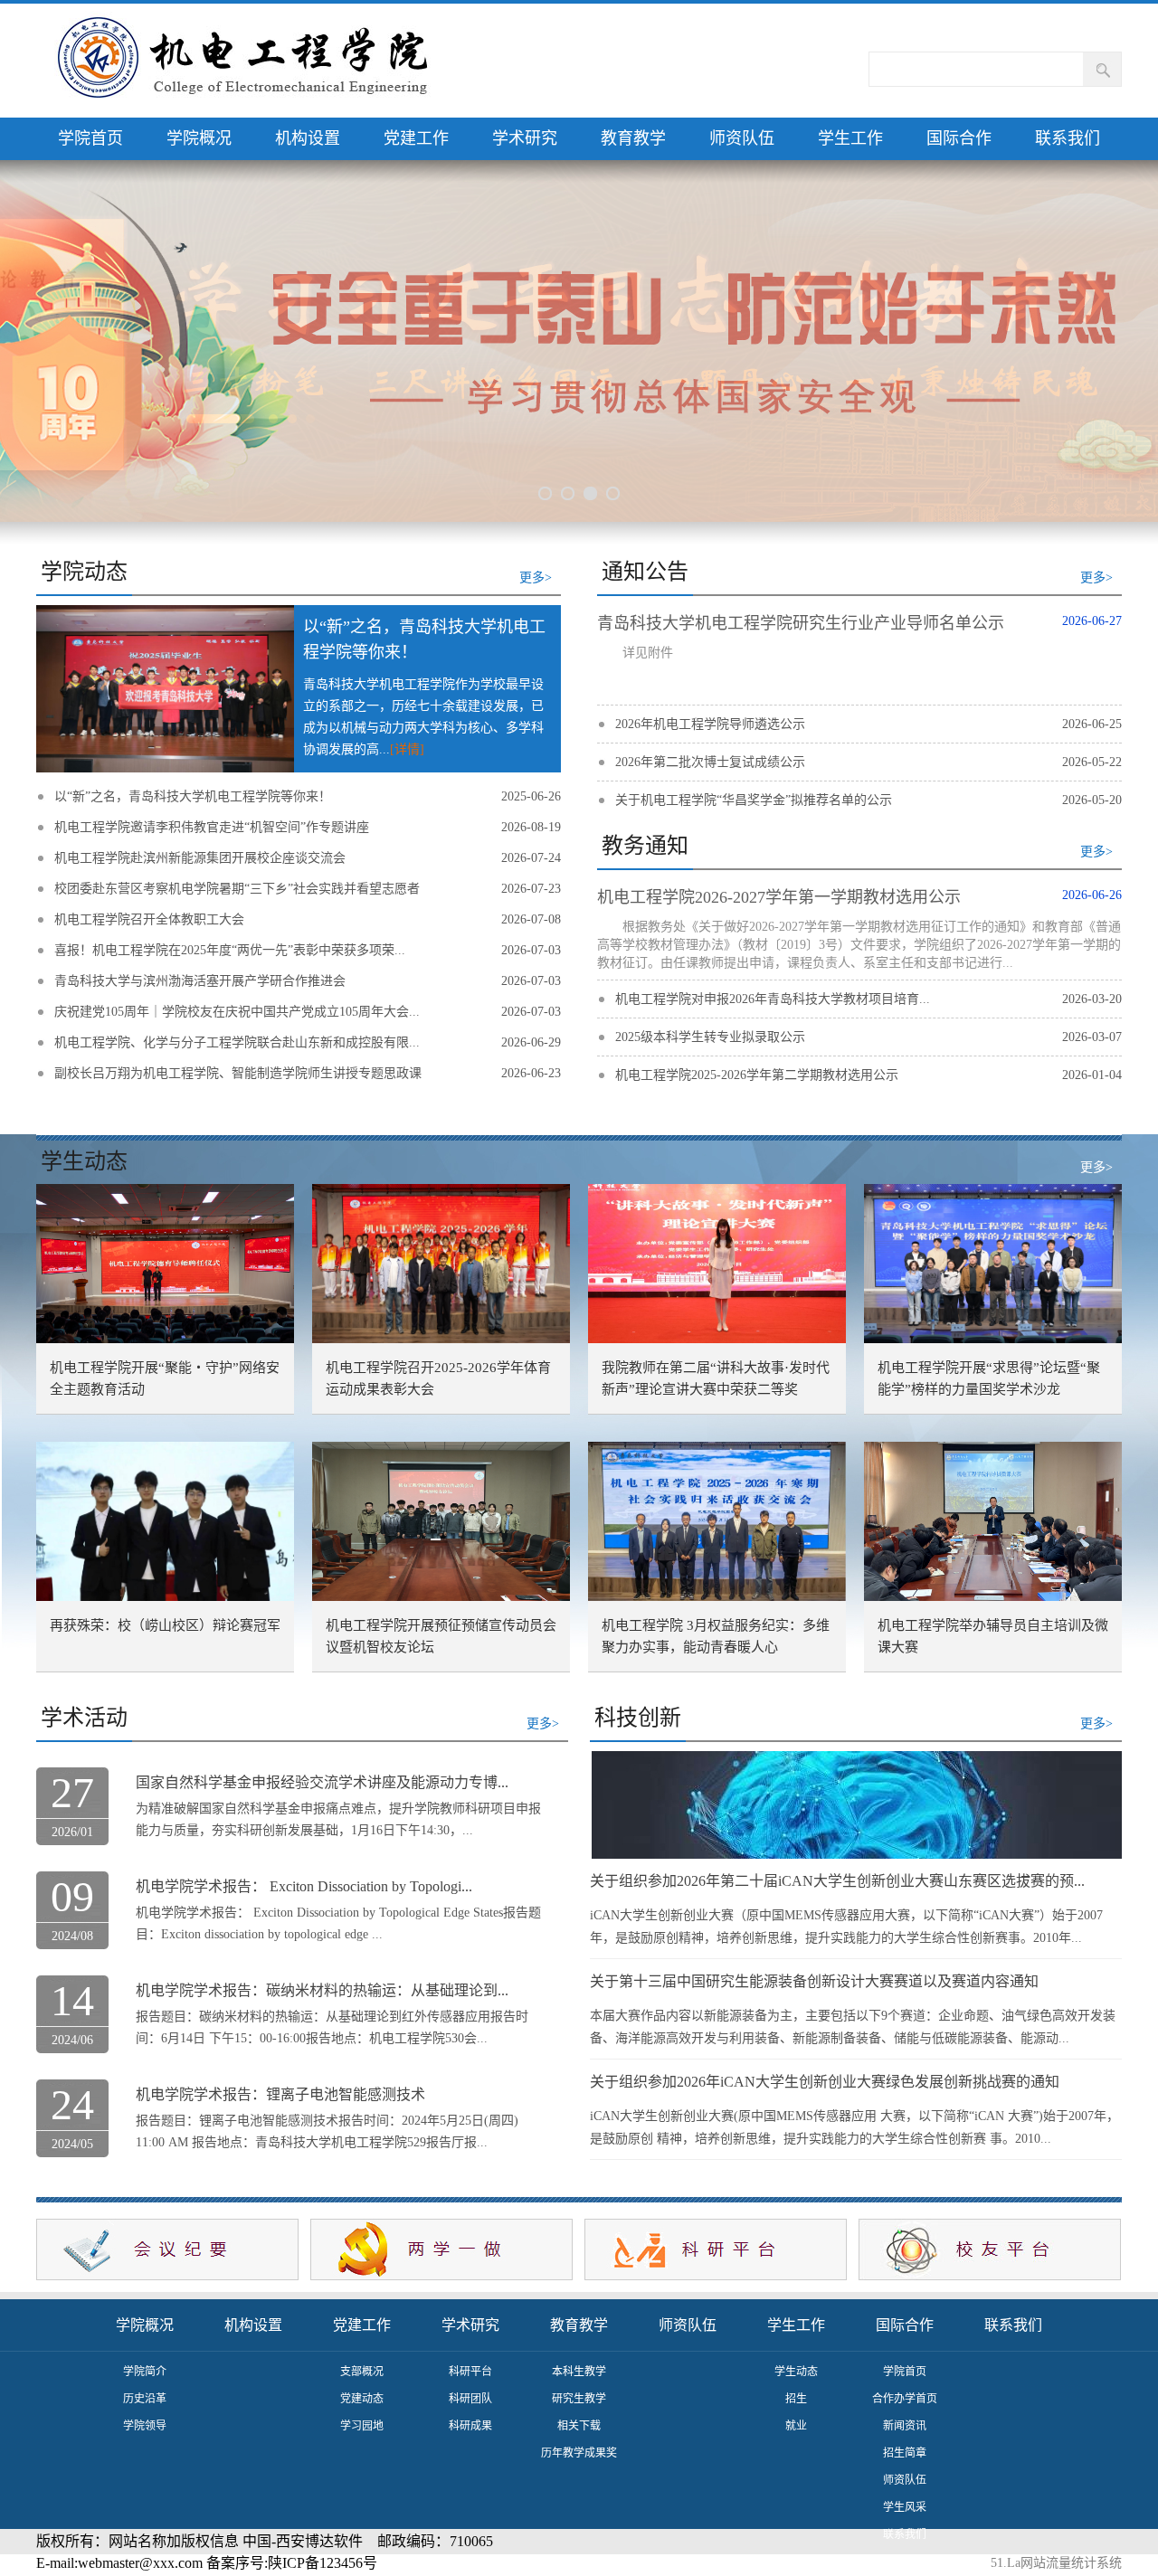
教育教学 (633, 138)
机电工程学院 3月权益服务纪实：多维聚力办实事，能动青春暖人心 (716, 1636)
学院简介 (145, 2372)
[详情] (407, 749)
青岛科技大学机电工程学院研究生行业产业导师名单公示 (801, 623)
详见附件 (648, 653)
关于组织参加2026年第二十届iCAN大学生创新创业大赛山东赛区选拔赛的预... (837, 1881)
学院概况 (199, 138)
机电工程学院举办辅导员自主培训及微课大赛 (993, 1636)
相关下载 (579, 2426)
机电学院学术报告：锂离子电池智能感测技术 (280, 2094)
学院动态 (84, 572)
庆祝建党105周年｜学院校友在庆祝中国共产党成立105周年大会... (237, 1012)
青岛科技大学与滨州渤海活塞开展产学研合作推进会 (200, 981)
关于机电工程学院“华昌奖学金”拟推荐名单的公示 (754, 800)
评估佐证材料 (905, 2562)
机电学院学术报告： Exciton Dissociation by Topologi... (304, 1886)
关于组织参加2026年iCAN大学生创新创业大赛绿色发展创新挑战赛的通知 (825, 2082)
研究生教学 (579, 2399)
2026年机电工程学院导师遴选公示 (710, 724)
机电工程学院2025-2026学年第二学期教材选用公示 (757, 1075)
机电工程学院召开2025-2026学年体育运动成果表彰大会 (438, 1378)
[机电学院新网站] (249, 61)
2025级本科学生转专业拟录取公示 (710, 1037)
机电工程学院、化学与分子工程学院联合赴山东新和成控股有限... (237, 1042)
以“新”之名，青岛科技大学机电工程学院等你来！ (193, 796)
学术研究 (525, 138)
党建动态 (362, 2399)
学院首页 (90, 138)
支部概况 (362, 2372)
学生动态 (84, 1161)
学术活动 (84, 1718)
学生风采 (905, 2507)
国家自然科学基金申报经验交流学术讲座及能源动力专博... (322, 1782)
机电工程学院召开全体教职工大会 (149, 919)
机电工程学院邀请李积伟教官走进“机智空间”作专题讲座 (212, 827)
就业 (796, 2426)
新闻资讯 (905, 2426)
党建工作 (416, 138)
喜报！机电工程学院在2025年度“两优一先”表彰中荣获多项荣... (230, 950)
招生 (796, 2399)
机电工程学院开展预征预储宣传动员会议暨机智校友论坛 (441, 1636)
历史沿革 (145, 2399)
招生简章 (905, 2453)
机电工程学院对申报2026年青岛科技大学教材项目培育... (773, 999)
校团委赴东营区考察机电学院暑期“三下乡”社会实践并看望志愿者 (237, 889)
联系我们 (1068, 138)
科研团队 (470, 2399)
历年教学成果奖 (579, 2453)
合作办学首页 (905, 2399)
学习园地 (362, 2426)
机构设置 (308, 138)
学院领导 (145, 2426)
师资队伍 (742, 138)
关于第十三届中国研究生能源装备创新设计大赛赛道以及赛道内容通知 (814, 1981)
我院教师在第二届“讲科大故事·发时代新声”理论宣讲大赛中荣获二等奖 (716, 1378)
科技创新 (638, 1718)
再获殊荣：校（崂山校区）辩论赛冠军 (165, 1625)
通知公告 (645, 572)
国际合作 (959, 138)
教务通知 (645, 846)
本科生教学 (579, 2372)
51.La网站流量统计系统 (1056, 2563)
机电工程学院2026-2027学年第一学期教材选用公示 (779, 897)
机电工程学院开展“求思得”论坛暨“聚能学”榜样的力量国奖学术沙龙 (989, 1378)
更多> (536, 578)
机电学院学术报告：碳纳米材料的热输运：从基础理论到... (322, 1990)
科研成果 (470, 2426)
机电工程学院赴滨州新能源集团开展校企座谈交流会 (200, 858)
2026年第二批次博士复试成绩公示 (710, 762)
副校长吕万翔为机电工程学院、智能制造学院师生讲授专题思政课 (238, 1073)
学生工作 (850, 138)
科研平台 (470, 2372)
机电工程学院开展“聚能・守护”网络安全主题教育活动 (165, 1378)
